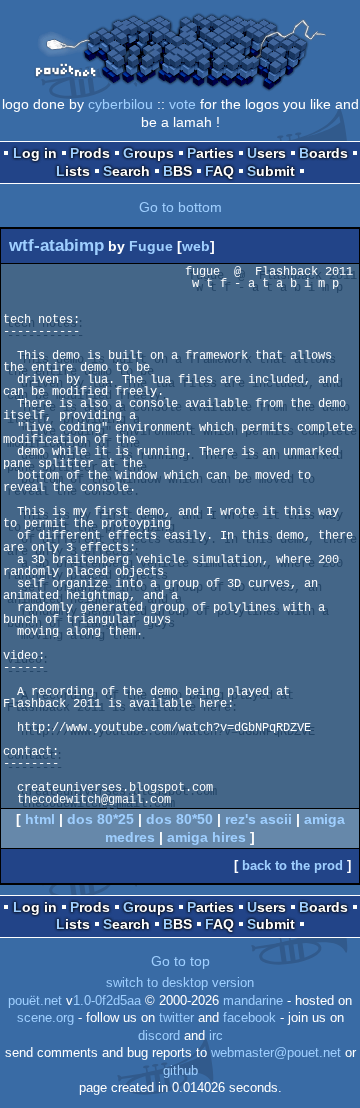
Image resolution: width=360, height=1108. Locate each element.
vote (182, 104)
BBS (177, 171)
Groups (148, 153)
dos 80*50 (179, 819)
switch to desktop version (180, 983)
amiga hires (206, 837)
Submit (271, 171)
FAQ (219, 171)
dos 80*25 (100, 819)
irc (216, 1036)
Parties (210, 153)
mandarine (253, 1001)
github (180, 1071)
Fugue (151, 246)
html (40, 819)
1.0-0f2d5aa (107, 1001)
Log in (35, 153)
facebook (249, 1018)
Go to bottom (180, 207)
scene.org (45, 1018)
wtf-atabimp (56, 245)
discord (159, 1036)
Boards (323, 153)
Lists (73, 171)
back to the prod (292, 865)
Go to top (180, 961)
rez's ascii (258, 819)
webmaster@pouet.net (276, 1053)
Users (266, 153)
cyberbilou (120, 104)
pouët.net (35, 1001)
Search (126, 171)
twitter (176, 1018)
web (196, 246)
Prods (90, 153)
